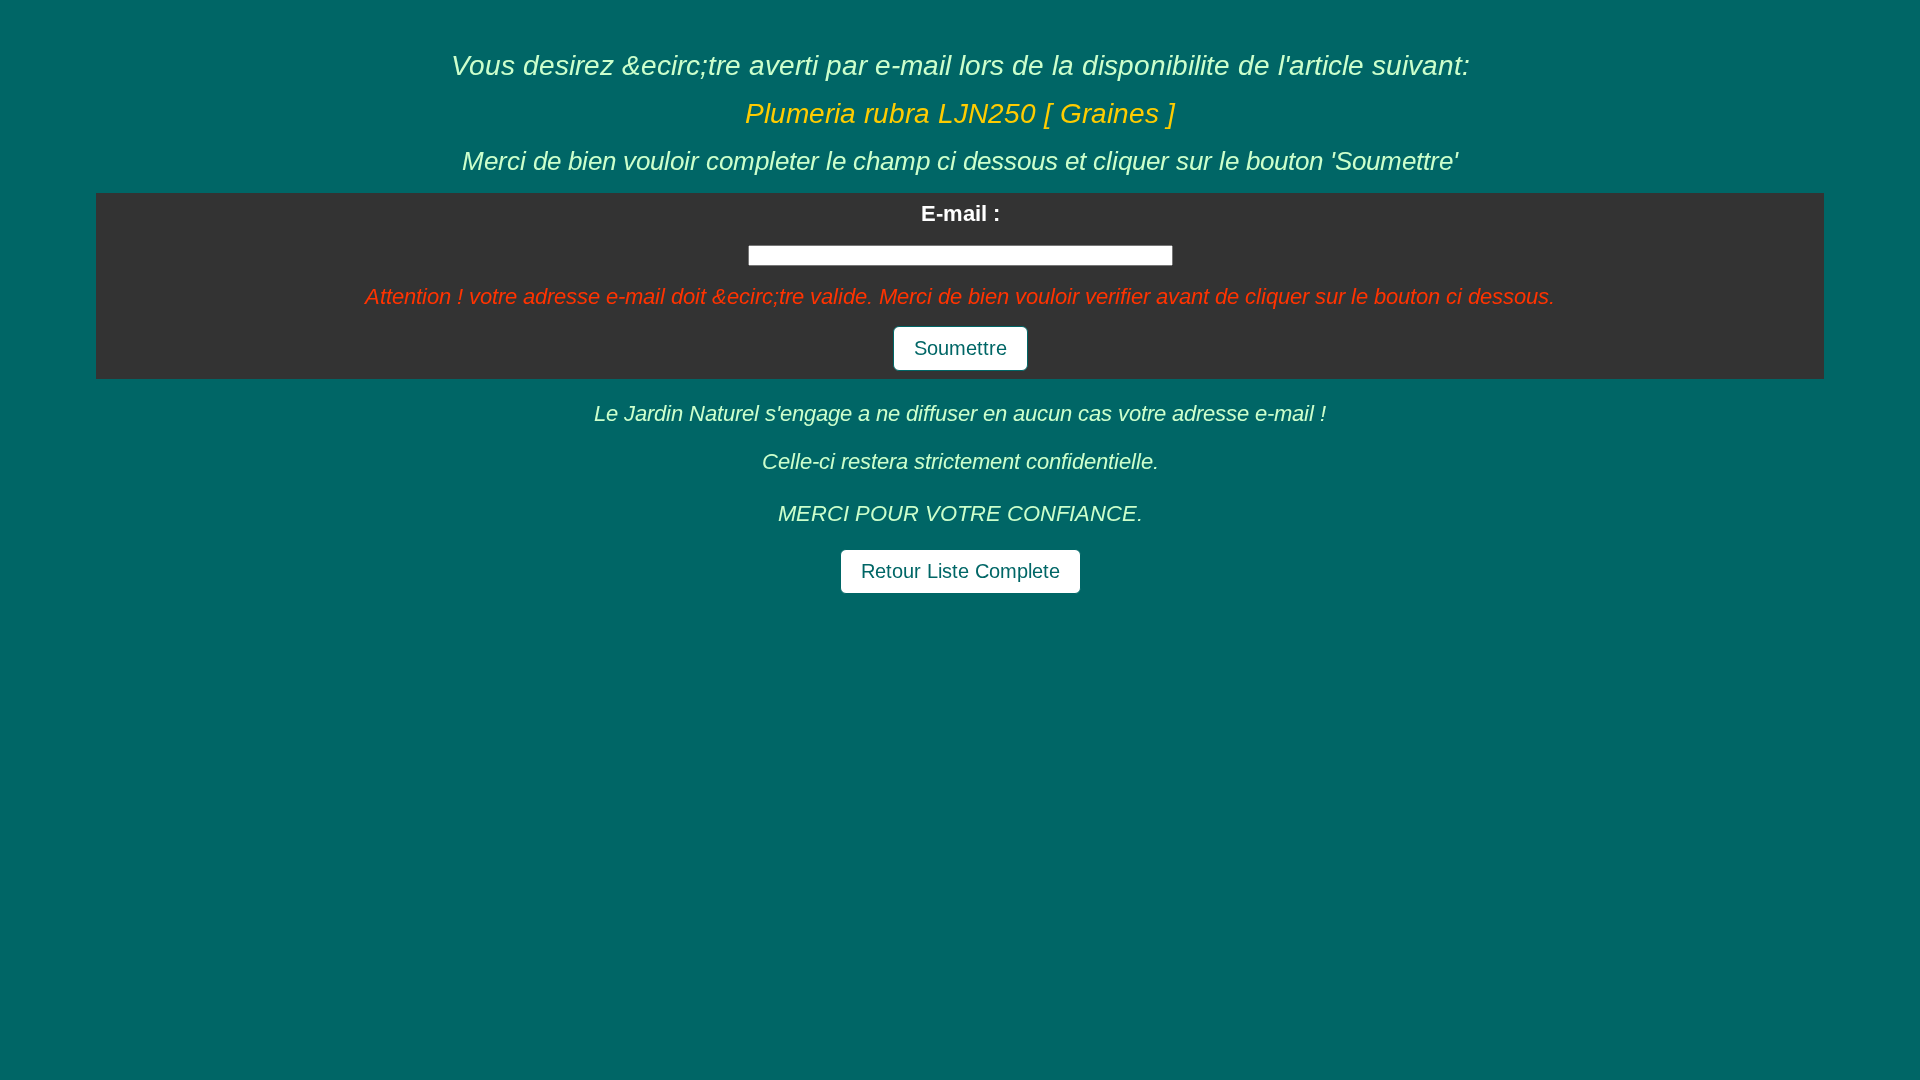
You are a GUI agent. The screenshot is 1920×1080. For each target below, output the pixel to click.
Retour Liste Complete (960, 571)
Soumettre (960, 348)
